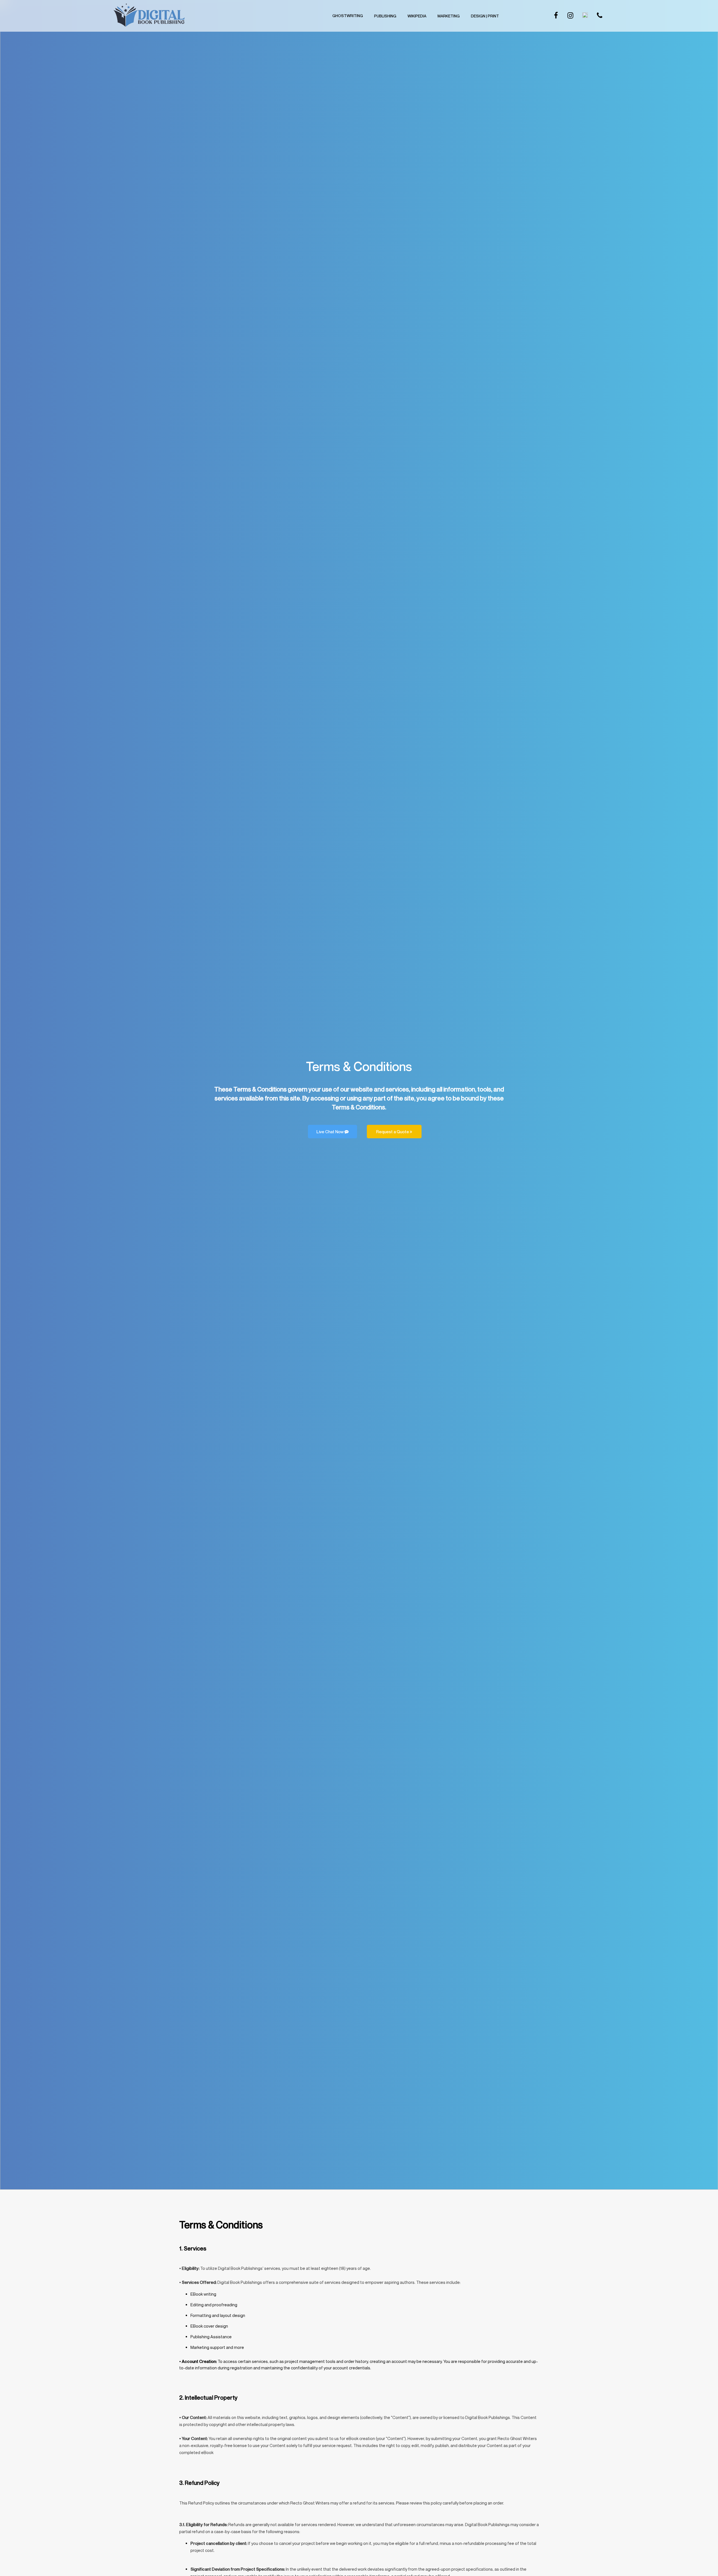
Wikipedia (417, 16)
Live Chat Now (330, 1132)
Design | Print (485, 16)
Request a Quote (393, 1132)
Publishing (385, 16)
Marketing (449, 16)
